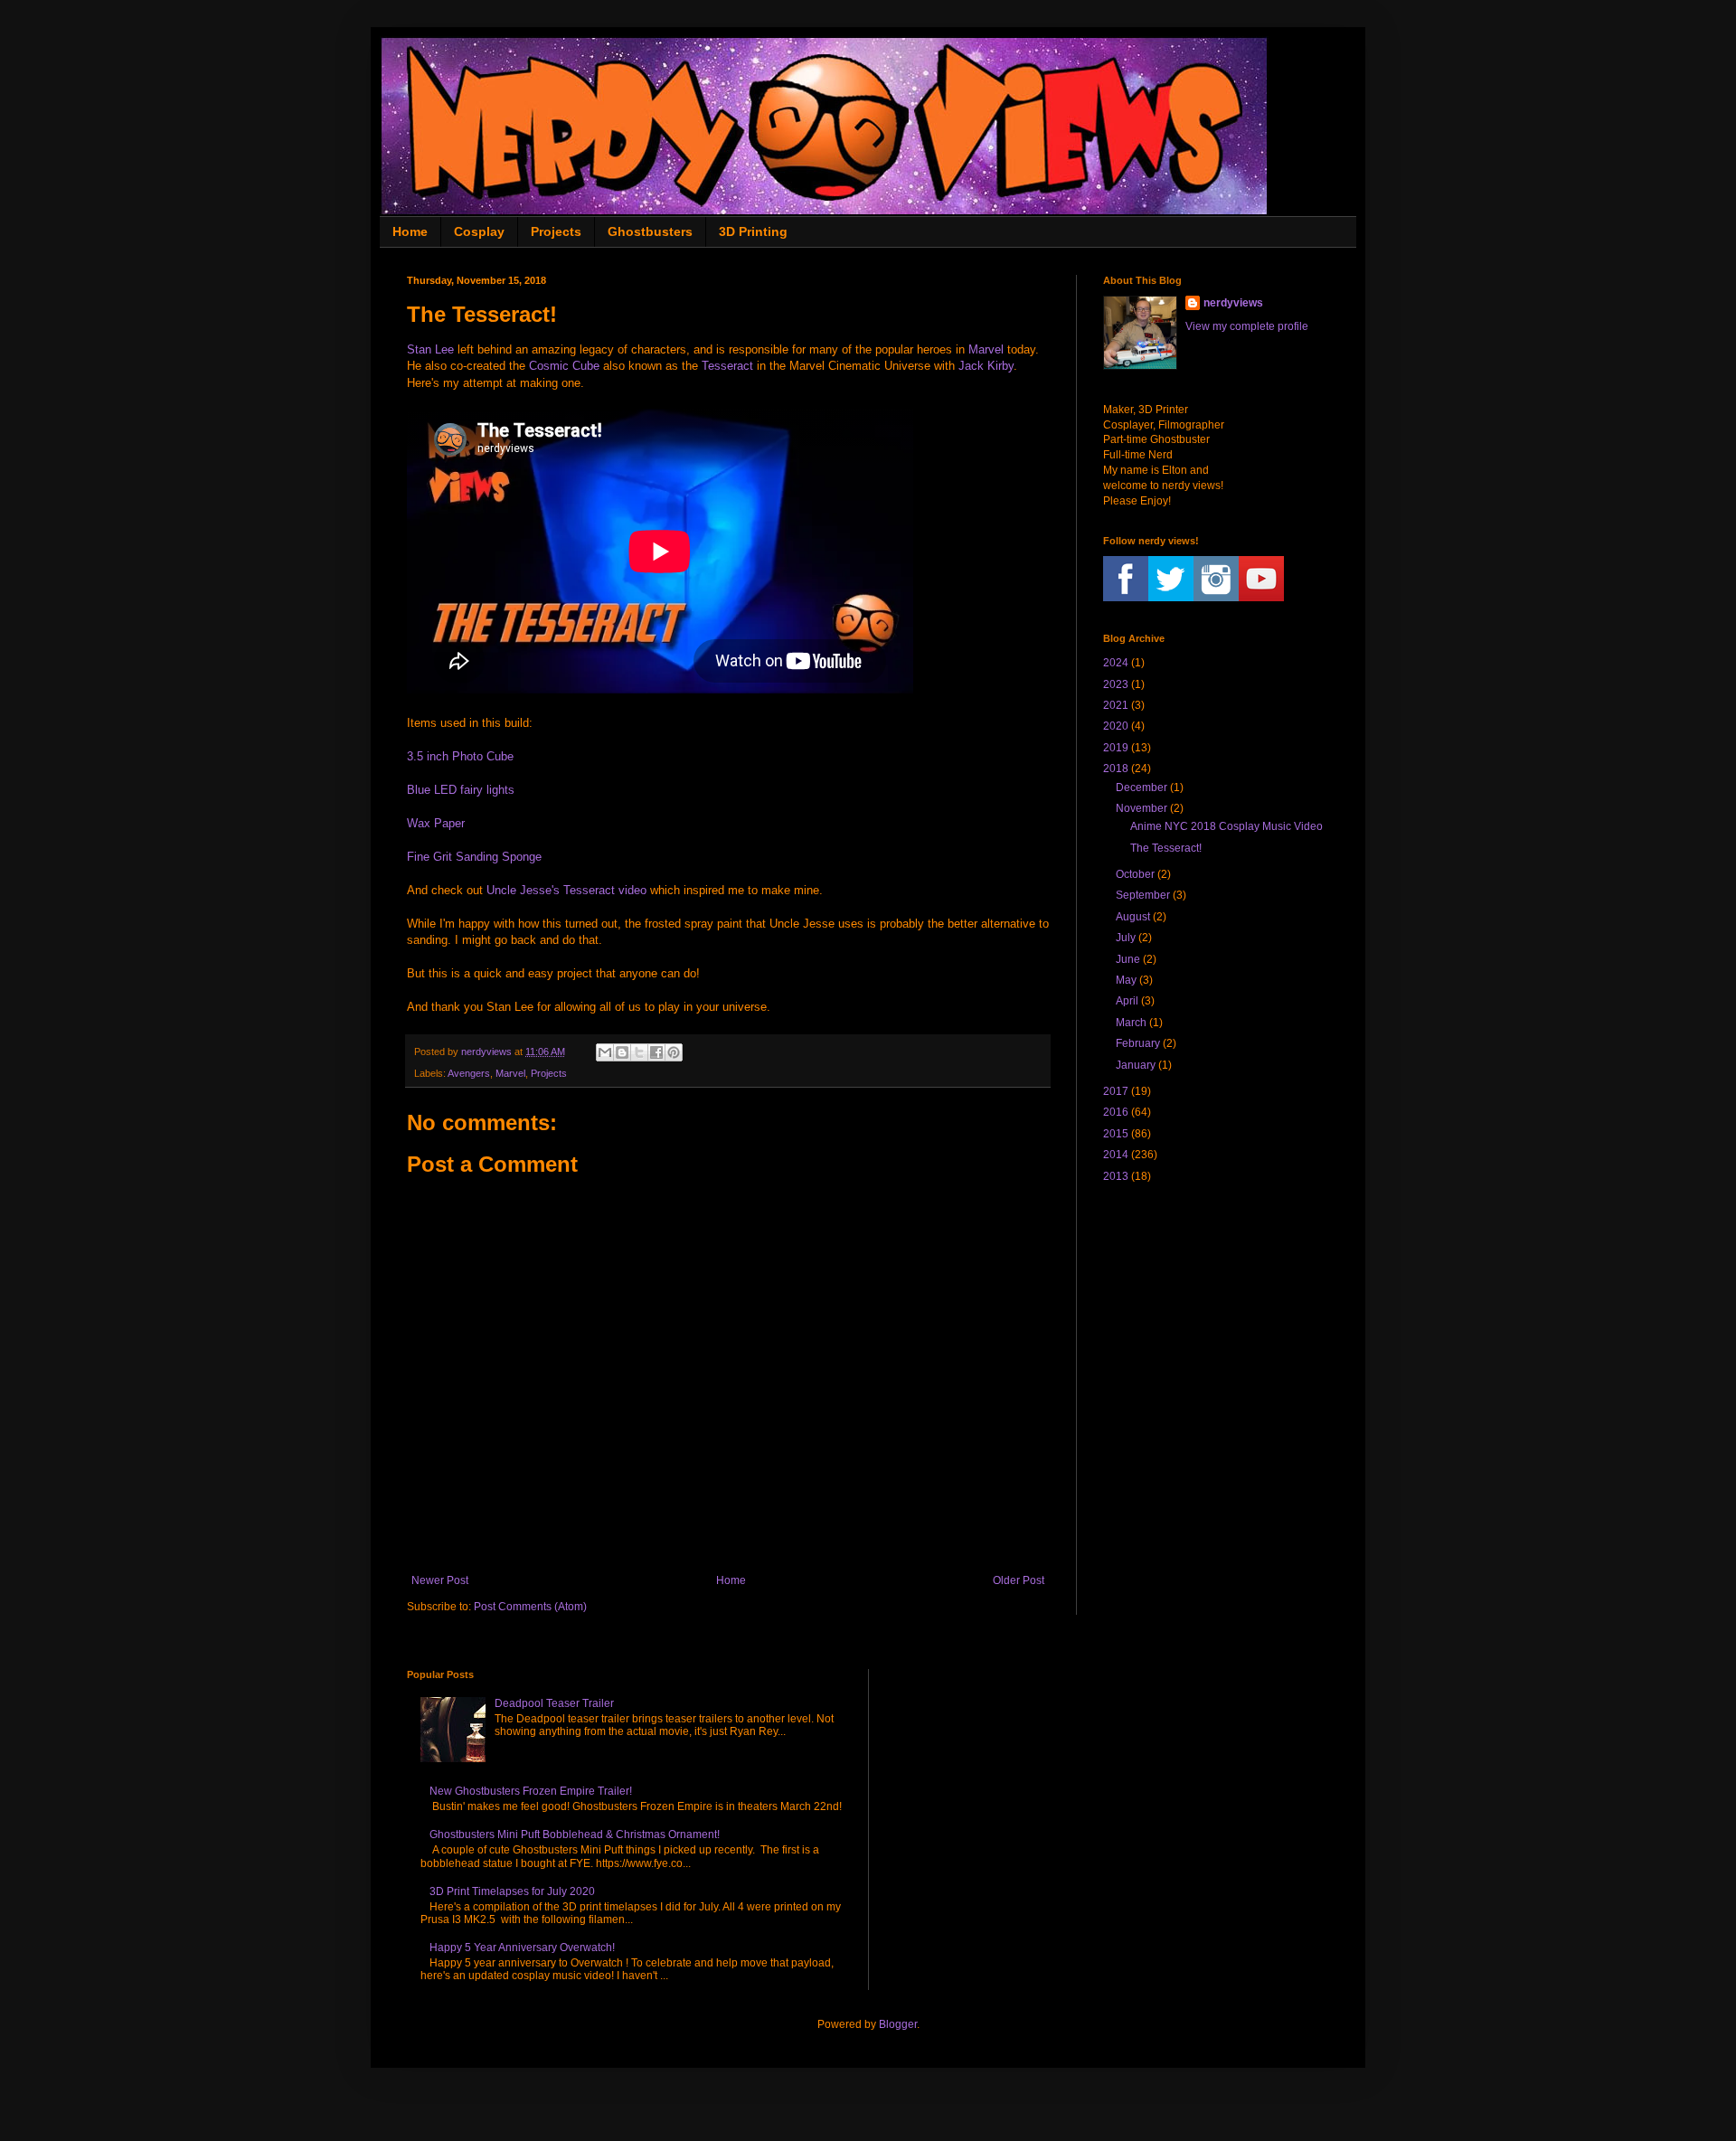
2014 (1116, 1155)
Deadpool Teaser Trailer (554, 1703)
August (1133, 917)
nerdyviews (1233, 303)
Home (410, 231)
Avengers (469, 1073)
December (1142, 788)
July (1126, 938)
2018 (1116, 769)
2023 (1116, 684)
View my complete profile (1247, 326)
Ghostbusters (650, 231)
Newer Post (440, 1580)
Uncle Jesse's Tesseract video (566, 890)
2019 (1116, 748)
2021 (1116, 705)
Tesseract (727, 366)
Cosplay (479, 231)
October (1135, 874)
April (1127, 1001)
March (1131, 1023)
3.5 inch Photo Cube (460, 756)
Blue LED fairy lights (461, 790)
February (1138, 1043)
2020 (1116, 726)
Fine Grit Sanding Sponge (474, 857)
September (1143, 895)
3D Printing (753, 231)
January (1136, 1065)
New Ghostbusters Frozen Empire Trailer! (531, 1791)
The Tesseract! (1166, 848)
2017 (1116, 1091)
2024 (1116, 663)
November (1142, 808)
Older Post (1019, 1580)
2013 (1116, 1176)
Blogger (898, 2024)
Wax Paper (436, 823)
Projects (556, 231)
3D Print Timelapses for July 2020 (512, 1891)
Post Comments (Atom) (530, 1607)
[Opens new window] (605, 1052)
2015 (1116, 1134)
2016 (1116, 1112)
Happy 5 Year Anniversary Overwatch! (522, 1948)
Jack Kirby (986, 366)
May (1126, 980)
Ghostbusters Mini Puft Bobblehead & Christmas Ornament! (575, 1834)
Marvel (986, 349)
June (1128, 959)
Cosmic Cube (564, 366)
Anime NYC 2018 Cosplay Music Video (1227, 826)
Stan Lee (430, 349)
